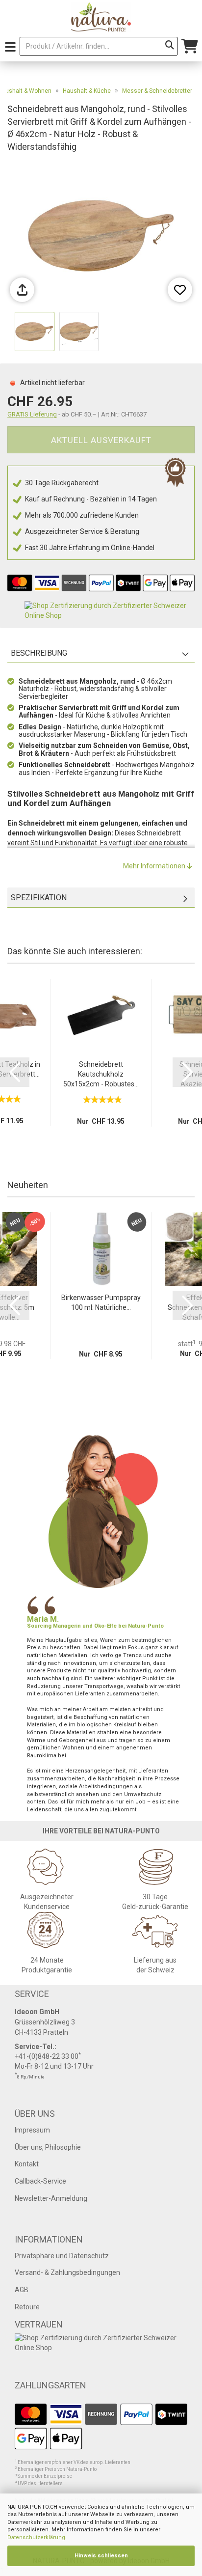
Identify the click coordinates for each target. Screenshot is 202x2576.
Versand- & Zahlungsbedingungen (67, 2272)
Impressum (32, 2130)
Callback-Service (40, 2181)
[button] (15, 1072)
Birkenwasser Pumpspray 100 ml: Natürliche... (101, 1302)
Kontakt (27, 2164)
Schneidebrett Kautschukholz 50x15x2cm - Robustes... (101, 1074)
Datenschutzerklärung (36, 2537)
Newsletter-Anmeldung (51, 2198)
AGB (22, 2290)
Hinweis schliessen (101, 2556)
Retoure (27, 2307)
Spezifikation (39, 898)
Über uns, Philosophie (48, 2147)
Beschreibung (39, 653)
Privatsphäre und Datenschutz (62, 2256)
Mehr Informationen (155, 866)
